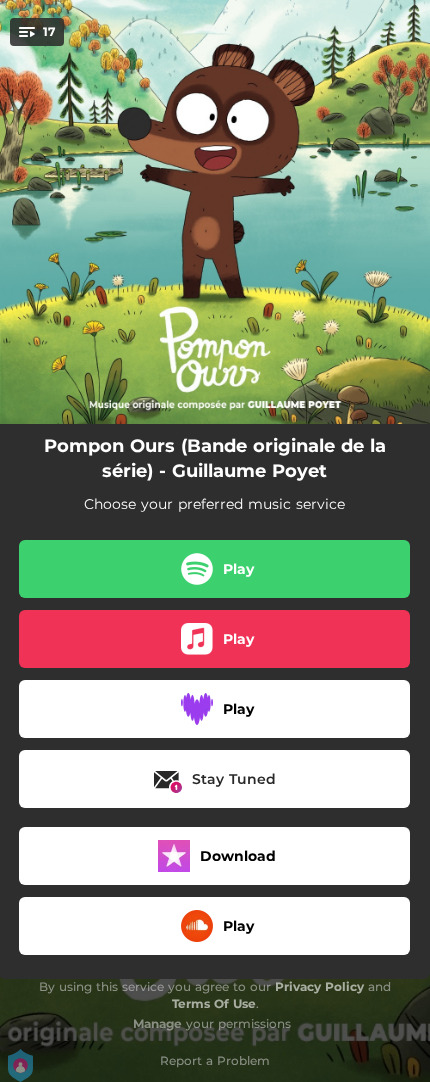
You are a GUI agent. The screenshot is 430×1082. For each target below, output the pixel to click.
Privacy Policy (319, 986)
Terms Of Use (214, 1003)
